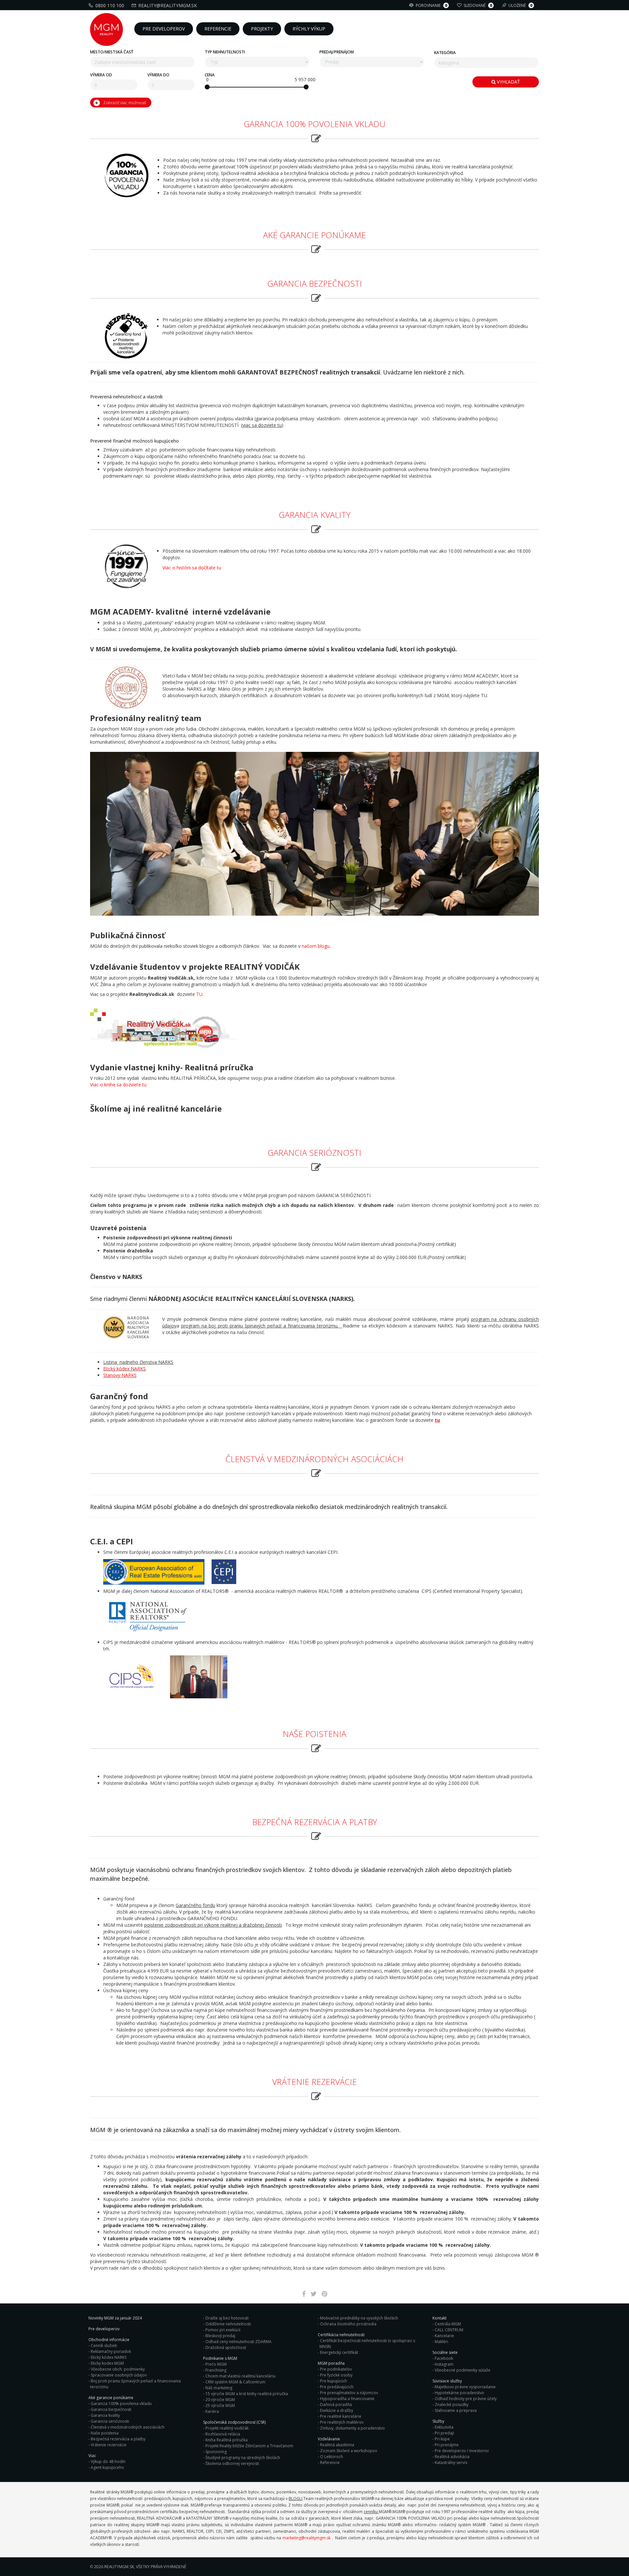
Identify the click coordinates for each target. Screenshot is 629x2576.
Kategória (445, 53)
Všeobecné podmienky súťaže (463, 2370)
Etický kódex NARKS (124, 1369)
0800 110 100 (110, 5)
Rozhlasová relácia (223, 2434)
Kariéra (212, 2411)
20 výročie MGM (220, 2400)
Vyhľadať (508, 82)
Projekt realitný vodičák (227, 2428)
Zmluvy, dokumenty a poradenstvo (353, 2428)
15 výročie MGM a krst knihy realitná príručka (247, 2394)
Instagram (444, 2364)
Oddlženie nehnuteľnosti (228, 2324)
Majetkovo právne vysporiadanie (465, 2387)
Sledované (478, 5)
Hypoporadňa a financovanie (347, 2399)
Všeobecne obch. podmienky (118, 2369)
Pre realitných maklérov (342, 2422)
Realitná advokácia (452, 2457)
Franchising (216, 2370)
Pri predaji (444, 2433)
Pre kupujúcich (334, 2381)
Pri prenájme (447, 2445)
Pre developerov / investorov (462, 2451)
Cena (210, 75)
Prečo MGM (216, 2364)
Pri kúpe (442, 2439)
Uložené (520, 5)
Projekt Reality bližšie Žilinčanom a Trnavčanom (249, 2446)
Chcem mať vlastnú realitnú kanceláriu (240, 2376)
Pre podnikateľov (336, 2369)
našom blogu (316, 946)
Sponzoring (216, 2452)
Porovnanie (431, 5)
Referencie (330, 2462)
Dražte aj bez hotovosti (227, 2318)
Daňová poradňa (336, 2404)
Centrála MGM (448, 2324)
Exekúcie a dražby (337, 2410)
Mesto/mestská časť (112, 52)
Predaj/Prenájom (337, 52)
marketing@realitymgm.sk (306, 2538)
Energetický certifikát (339, 2352)
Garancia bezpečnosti (111, 2409)
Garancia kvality (105, 2415)
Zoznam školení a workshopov (349, 2451)
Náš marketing (219, 2388)
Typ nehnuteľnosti (225, 52)
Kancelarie (444, 2336)
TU (199, 994)
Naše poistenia (105, 2433)
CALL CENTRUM (449, 2330)
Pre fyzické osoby (336, 2375)
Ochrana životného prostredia (348, 2324)
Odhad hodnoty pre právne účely (466, 2399)
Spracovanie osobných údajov (119, 2375)
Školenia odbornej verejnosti (232, 2463)
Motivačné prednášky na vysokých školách (359, 2318)
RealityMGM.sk (119, 2567)
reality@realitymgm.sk (168, 5)
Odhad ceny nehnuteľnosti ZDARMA (238, 2342)
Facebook (444, 2358)
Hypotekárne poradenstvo (459, 2393)
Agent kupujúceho (107, 2467)
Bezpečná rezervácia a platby (118, 2439)
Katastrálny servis (451, 2462)
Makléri (441, 2342)
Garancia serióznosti (110, 2421)
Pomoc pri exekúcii (223, 2330)
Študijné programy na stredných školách (243, 2458)
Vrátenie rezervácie (109, 2445)
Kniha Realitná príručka (227, 2440)
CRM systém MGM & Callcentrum (235, 2382)
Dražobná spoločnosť (226, 2347)
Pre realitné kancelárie (341, 2416)
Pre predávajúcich (337, 2387)
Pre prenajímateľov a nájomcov (349, 2393)
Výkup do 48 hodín (108, 2462)
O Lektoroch (332, 2457)
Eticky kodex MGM (107, 2363)
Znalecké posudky (452, 2404)
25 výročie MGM (220, 2405)
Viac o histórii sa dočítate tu (192, 568)
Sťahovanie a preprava (456, 2410)
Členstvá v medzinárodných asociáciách (128, 2427)
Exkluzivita (444, 2427)
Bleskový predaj (220, 2336)
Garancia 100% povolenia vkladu (121, 2404)
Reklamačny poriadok (111, 2351)
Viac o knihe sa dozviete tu (118, 1085)
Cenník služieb (104, 2346)
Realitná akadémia (337, 2445)
